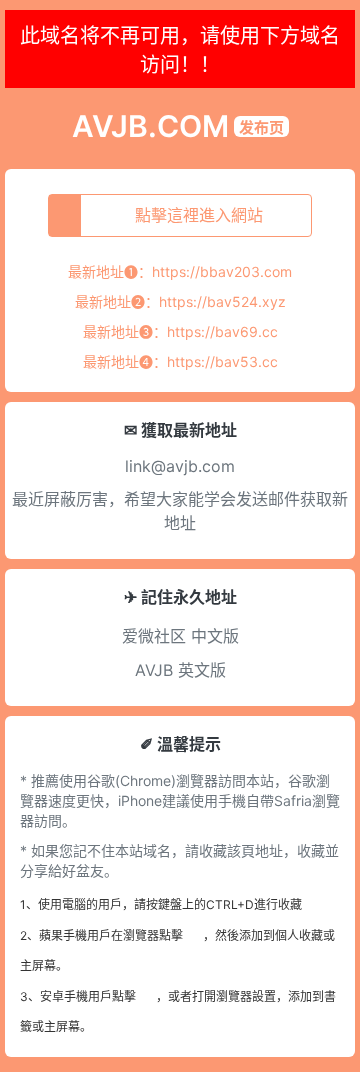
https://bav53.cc (222, 361)
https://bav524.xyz (222, 301)
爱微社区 (154, 636)
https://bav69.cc (222, 331)
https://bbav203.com (222, 271)
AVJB (154, 670)
